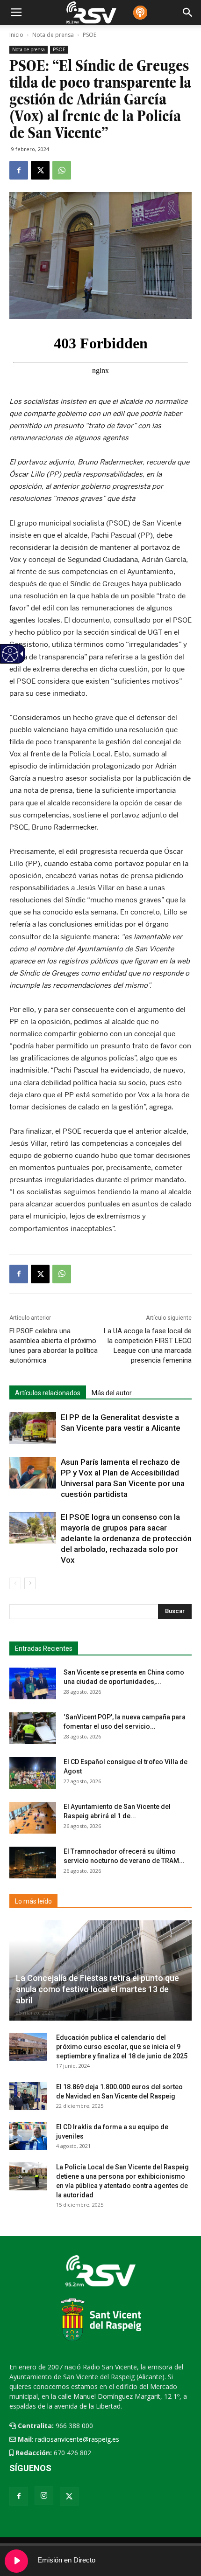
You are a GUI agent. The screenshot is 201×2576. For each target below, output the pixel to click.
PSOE (90, 35)
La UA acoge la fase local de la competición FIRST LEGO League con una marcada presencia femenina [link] (148, 1346)
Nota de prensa (53, 35)
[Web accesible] (10, 660)
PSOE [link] (59, 49)
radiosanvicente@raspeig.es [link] (77, 2439)
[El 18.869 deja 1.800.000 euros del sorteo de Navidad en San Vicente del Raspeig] (28, 2096)
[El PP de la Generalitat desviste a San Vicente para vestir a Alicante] (33, 1428)
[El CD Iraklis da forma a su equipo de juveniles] (28, 2136)
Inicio (16, 35)
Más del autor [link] (112, 1393)
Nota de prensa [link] (29, 49)
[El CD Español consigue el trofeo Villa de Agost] (33, 1773)
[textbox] (96, 1612)
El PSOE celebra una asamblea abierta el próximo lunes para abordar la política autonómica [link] (54, 1346)
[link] (19, 170)
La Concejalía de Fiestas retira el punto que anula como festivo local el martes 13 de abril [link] (97, 1989)
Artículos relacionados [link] (48, 1393)
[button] (175, 1612)
